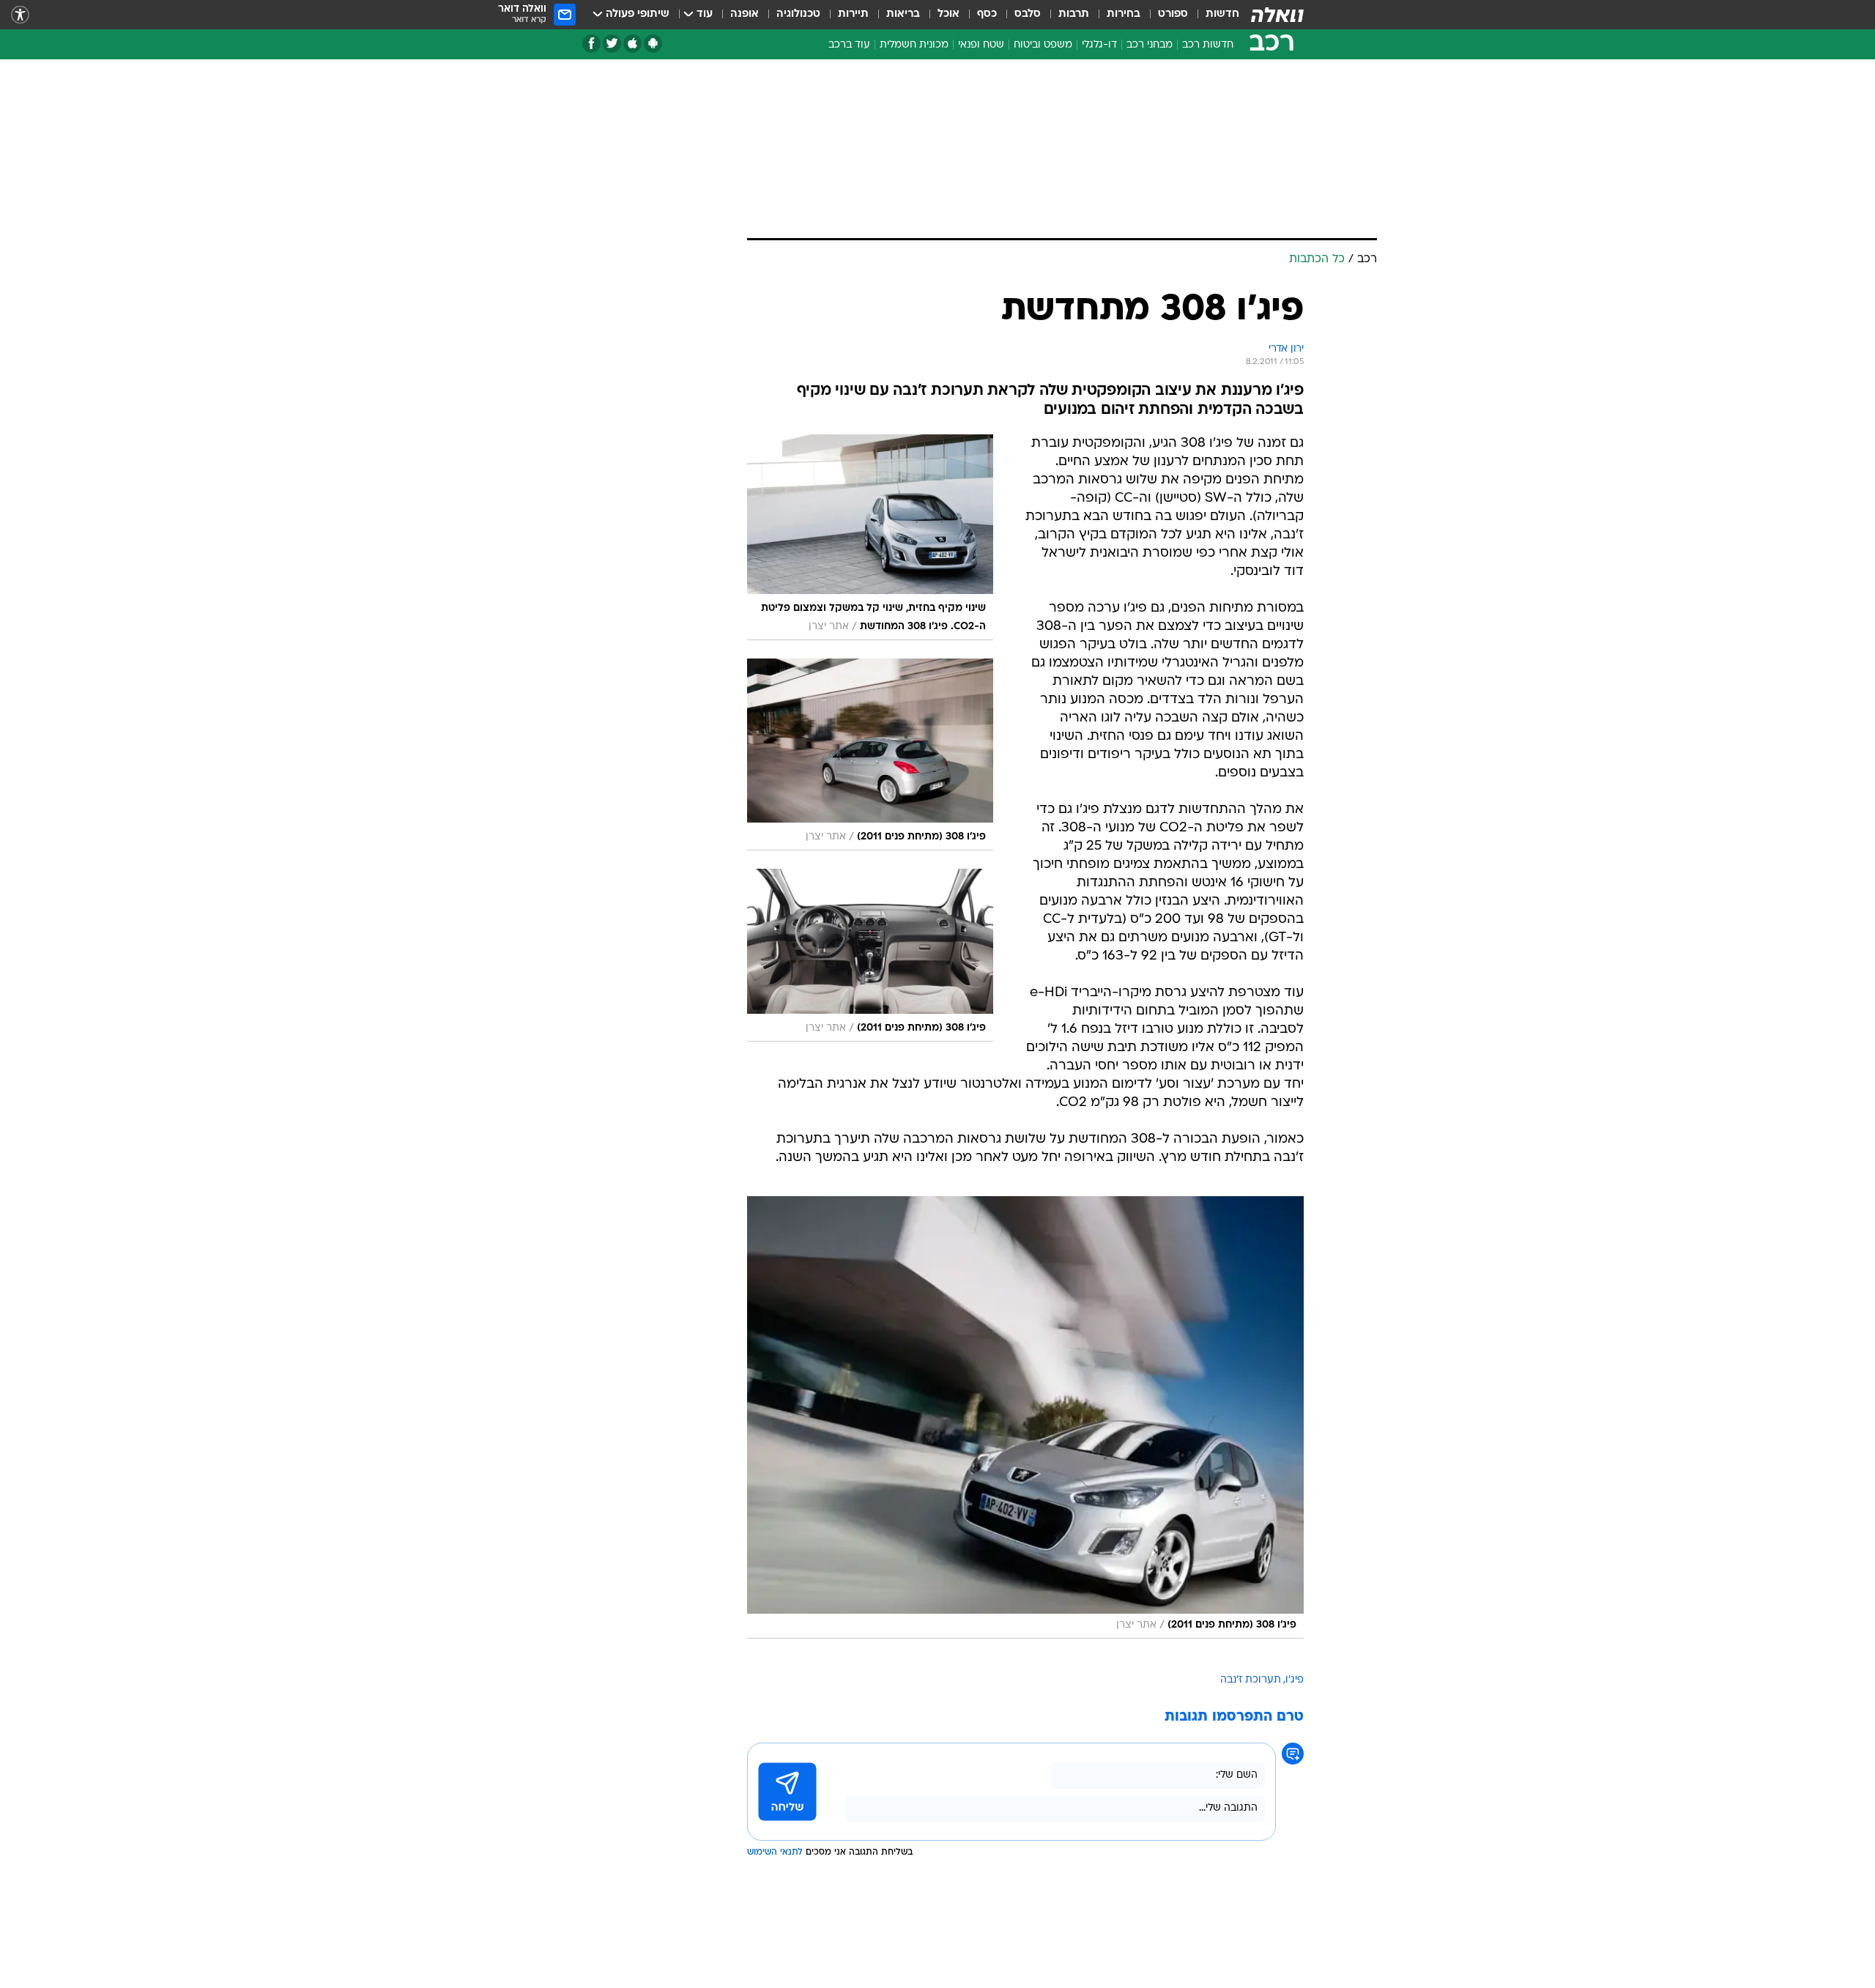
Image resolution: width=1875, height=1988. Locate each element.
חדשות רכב (1208, 45)
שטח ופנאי (981, 45)
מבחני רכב (1150, 45)
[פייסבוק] (591, 44)
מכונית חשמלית (914, 45)
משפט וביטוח (1043, 45)
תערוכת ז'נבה (1251, 1680)
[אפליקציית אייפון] (632, 44)
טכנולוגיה (798, 14)
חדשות (1222, 14)
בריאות (903, 14)
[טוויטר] (612, 44)
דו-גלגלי (1099, 45)
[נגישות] (20, 15)
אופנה (745, 14)
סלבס (1028, 14)
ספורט (1173, 14)
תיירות (853, 14)
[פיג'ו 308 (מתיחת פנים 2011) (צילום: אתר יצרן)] (1025, 1417)
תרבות (1074, 14)
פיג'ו (1295, 1680)
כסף (987, 14)
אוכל (948, 14)
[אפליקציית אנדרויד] (653, 44)
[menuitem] (1214, 15)
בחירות (1124, 14)
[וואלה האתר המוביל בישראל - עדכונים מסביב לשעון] (1277, 15)
